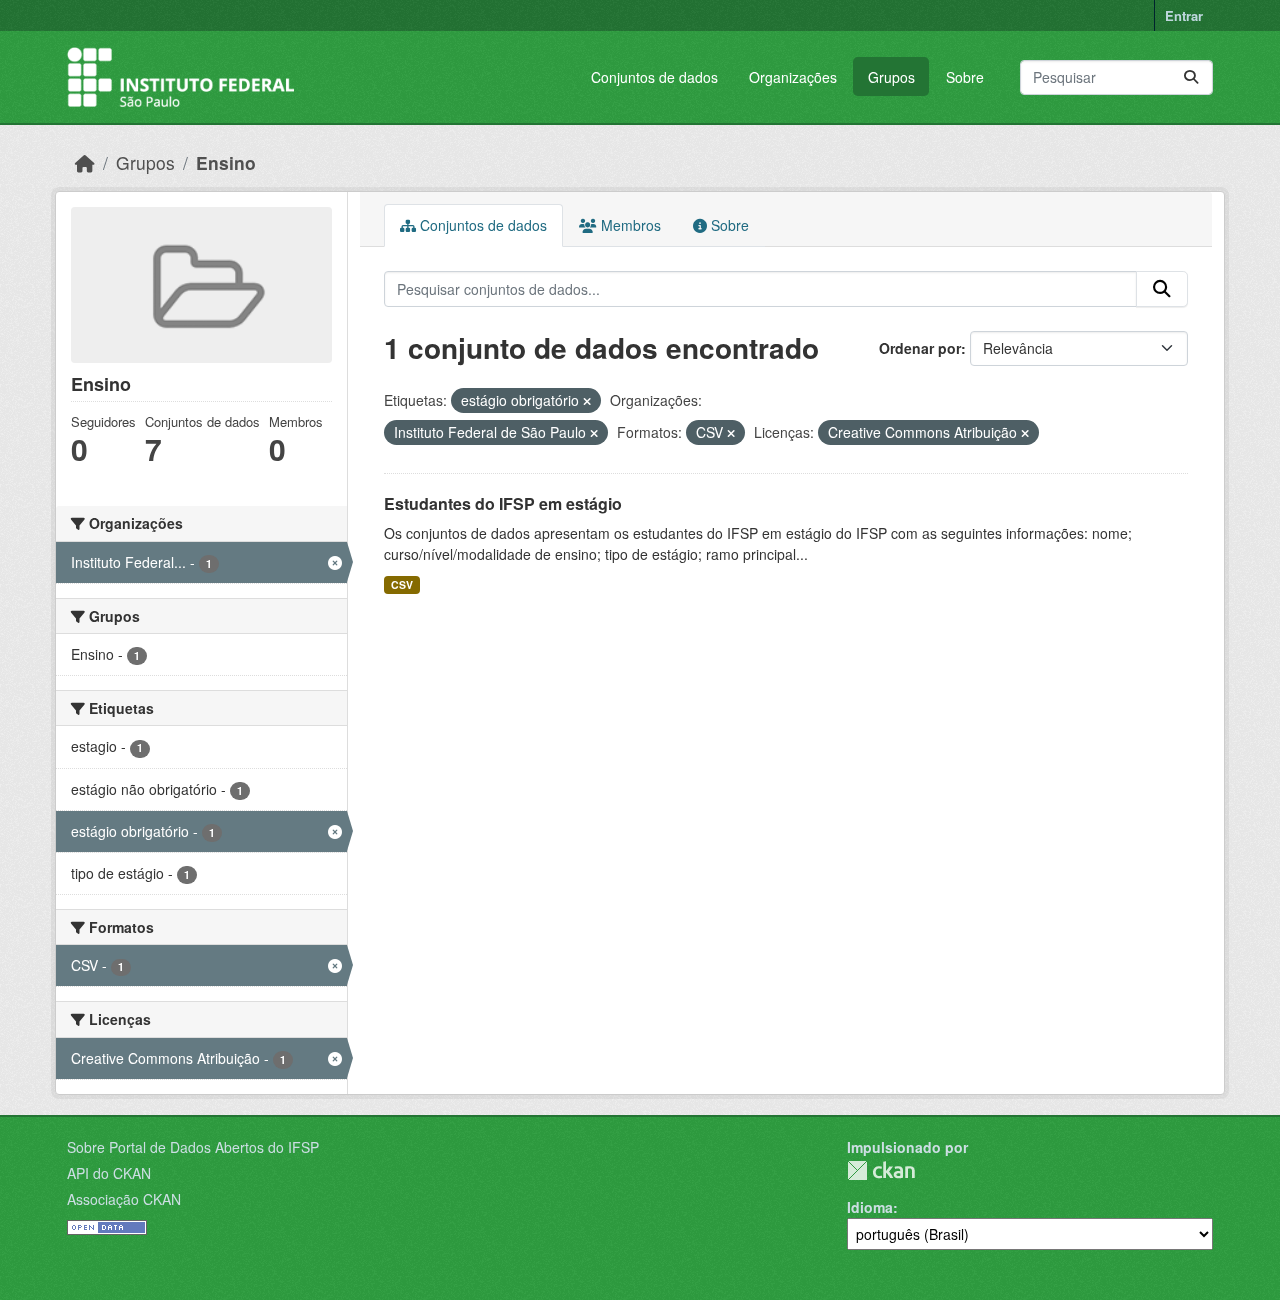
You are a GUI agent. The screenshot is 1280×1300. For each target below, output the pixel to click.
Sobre (965, 77)
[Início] (85, 162)
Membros (629, 225)
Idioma (870, 1207)
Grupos (891, 77)
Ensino (226, 162)
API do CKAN (109, 1173)
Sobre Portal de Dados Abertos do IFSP (193, 1147)
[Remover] (587, 401)
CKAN (881, 1170)
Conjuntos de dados (654, 77)
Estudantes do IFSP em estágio (503, 503)
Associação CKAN (124, 1199)
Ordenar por (920, 348)
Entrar (1184, 15)
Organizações (793, 77)
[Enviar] (1191, 77)
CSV (402, 584)
